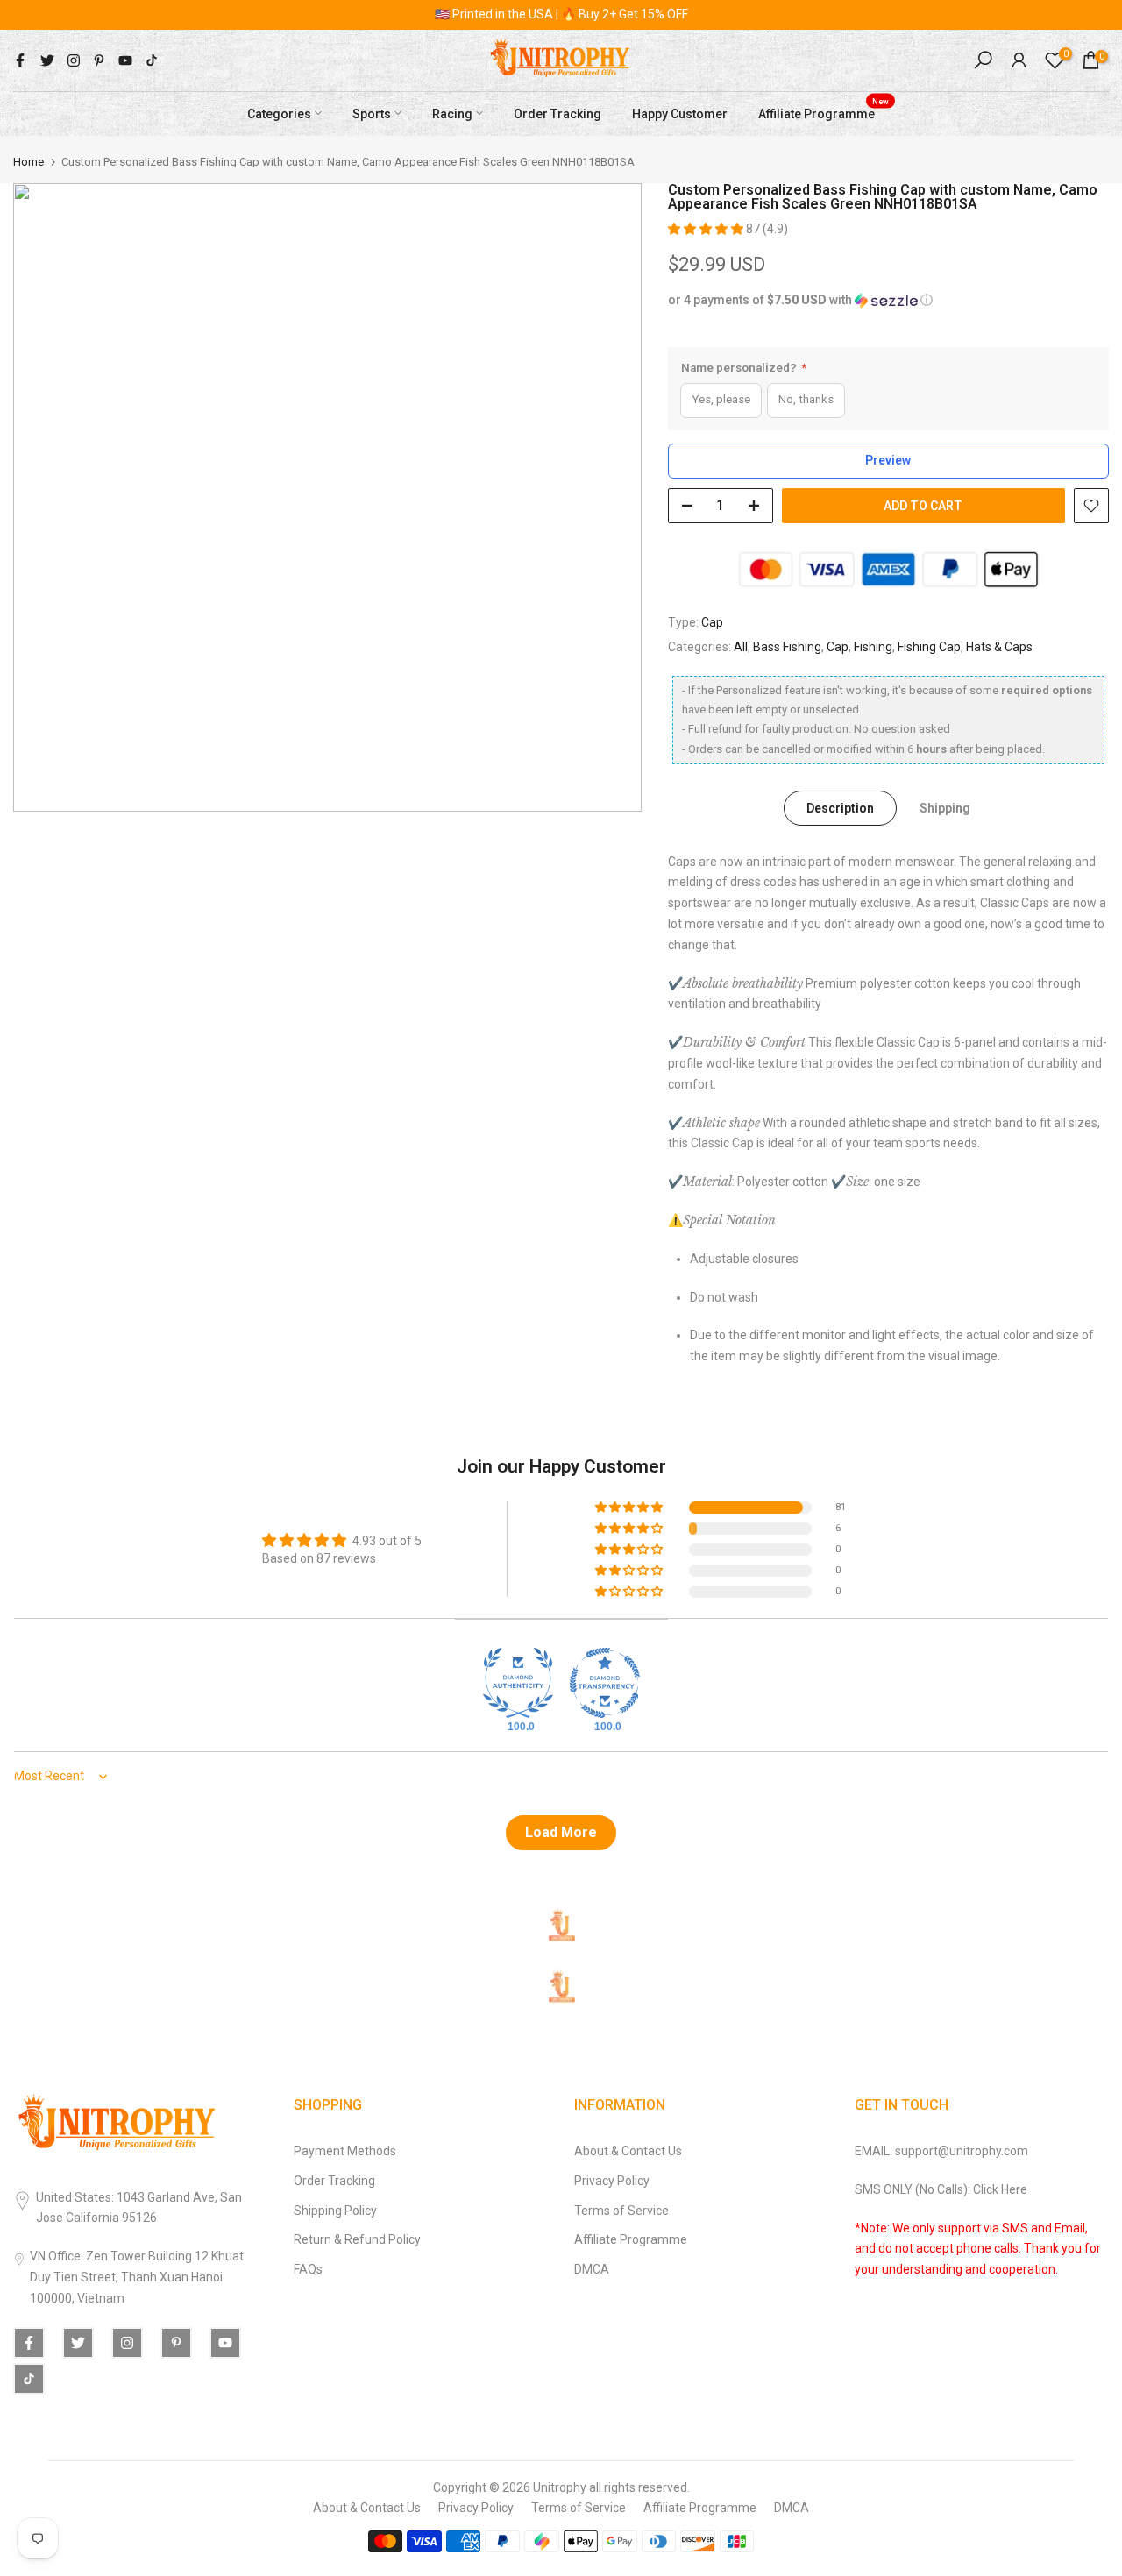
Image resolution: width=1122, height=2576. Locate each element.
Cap (712, 622)
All (741, 647)
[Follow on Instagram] (74, 60)
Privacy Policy (612, 2181)
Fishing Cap (929, 647)
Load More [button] (561, 1832)
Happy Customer (680, 113)
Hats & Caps (999, 647)
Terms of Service (621, 2211)
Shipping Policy (335, 2211)
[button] (707, 229)
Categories (279, 113)
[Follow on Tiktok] (152, 60)
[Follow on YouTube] (125, 60)
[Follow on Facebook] (20, 60)
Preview (888, 460)
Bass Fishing (787, 647)
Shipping (945, 807)
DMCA (592, 2269)
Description (840, 807)
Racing (452, 113)
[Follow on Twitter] (47, 60)
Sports (372, 113)
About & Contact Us (628, 2151)
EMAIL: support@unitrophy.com (941, 2151)
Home (28, 162)
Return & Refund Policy (357, 2239)
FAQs (308, 2269)
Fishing (873, 647)
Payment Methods (345, 2151)
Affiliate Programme (824, 111)
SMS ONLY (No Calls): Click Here (941, 2189)
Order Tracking (557, 113)
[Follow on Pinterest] (99, 60)
